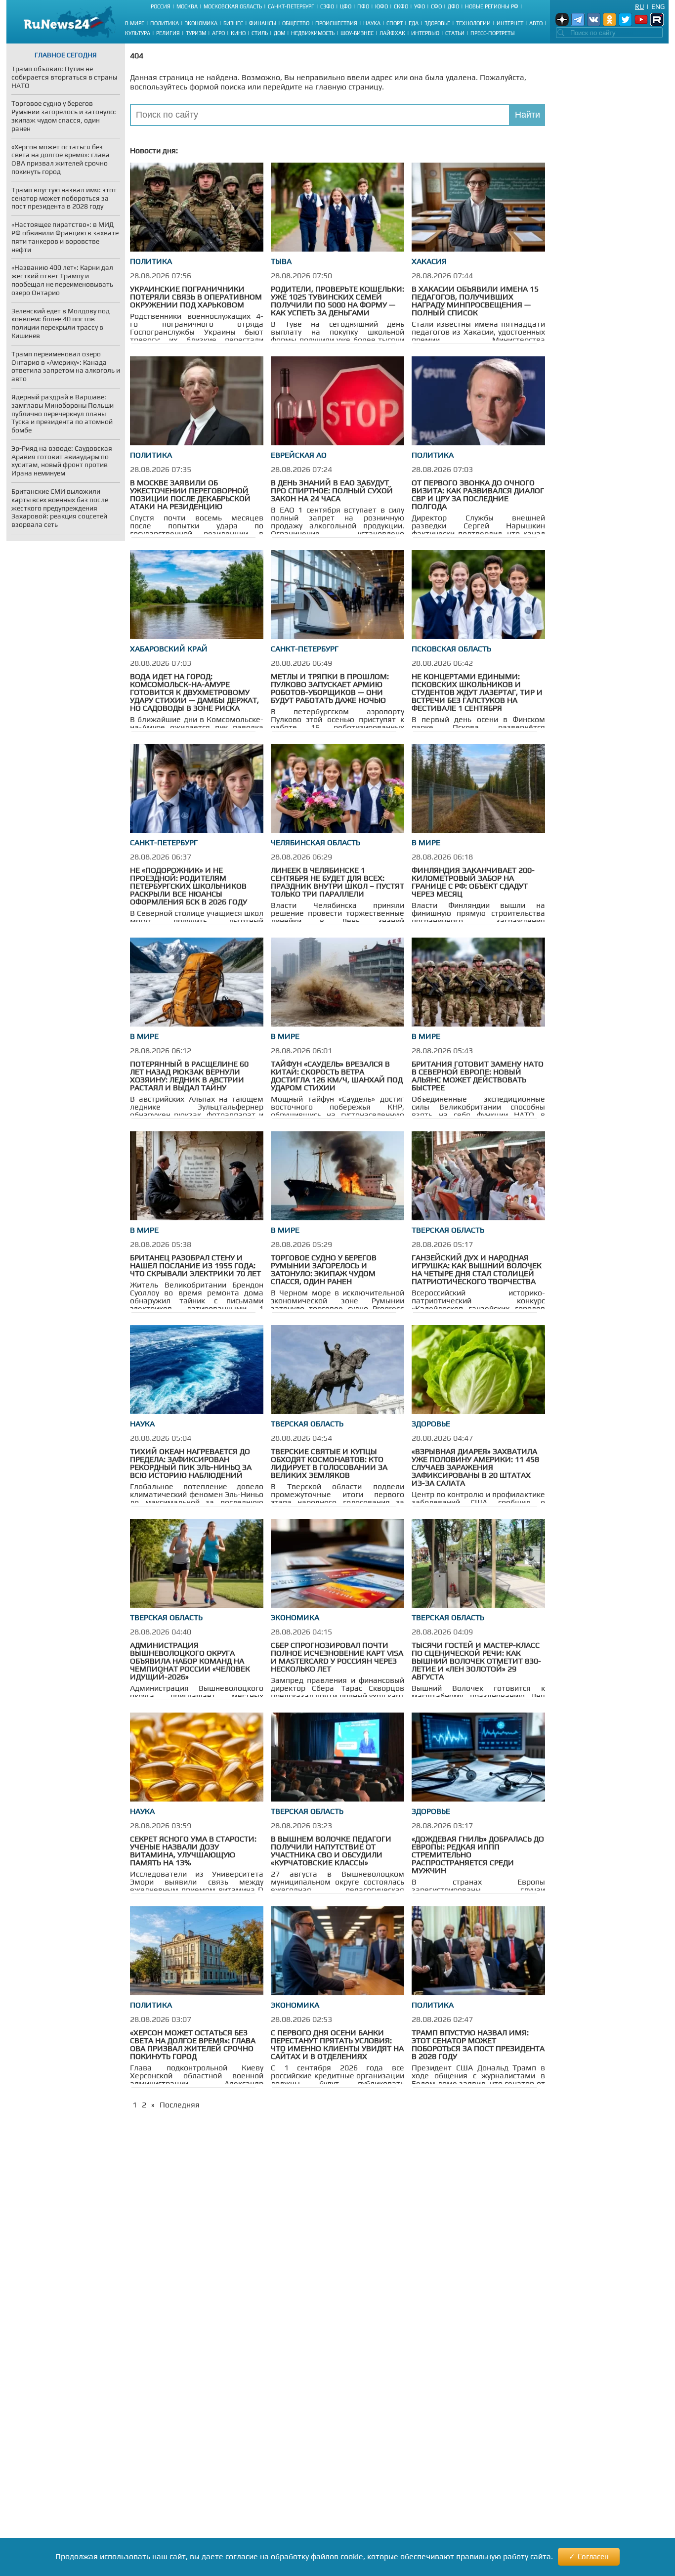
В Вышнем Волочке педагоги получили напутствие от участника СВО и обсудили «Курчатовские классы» (331, 1851)
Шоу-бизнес (357, 33)
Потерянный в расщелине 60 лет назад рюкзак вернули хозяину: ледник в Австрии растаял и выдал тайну (189, 1076)
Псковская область (451, 649)
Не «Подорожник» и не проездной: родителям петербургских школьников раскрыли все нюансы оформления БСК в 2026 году (189, 886)
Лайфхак (392, 33)
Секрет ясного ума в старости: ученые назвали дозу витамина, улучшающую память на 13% (193, 1851)
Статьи (455, 33)
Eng (658, 6)
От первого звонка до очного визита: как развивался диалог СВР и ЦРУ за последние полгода (478, 494)
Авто (536, 23)
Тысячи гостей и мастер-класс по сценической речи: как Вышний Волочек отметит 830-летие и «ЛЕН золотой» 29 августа (476, 1661)
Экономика (201, 23)
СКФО (401, 6)
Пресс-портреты (493, 33)
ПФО (363, 6)
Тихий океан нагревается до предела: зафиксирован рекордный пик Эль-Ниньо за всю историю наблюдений (191, 1463)
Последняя (180, 2105)
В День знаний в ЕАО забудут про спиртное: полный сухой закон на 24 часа (332, 491)
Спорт (395, 23)
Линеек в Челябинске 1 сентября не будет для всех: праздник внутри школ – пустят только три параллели (337, 882)
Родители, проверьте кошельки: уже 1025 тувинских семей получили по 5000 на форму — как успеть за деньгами (337, 301)
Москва (187, 6)
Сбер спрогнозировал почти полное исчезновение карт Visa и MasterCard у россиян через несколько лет (337, 1657)
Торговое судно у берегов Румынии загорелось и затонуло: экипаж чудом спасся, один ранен (324, 1269)
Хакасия (429, 261)
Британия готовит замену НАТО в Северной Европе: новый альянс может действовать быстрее (478, 1076)
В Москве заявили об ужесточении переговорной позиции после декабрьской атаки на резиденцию (190, 494)
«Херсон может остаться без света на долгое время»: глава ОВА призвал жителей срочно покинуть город (193, 2044)
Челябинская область (316, 842)
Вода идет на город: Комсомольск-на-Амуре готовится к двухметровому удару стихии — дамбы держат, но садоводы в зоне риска (194, 692)
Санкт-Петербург (291, 6)
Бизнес (233, 23)
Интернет (510, 23)
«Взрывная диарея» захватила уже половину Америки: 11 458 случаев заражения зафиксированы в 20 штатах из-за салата (475, 1467)
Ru (639, 6)
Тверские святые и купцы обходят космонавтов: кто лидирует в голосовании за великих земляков (329, 1463)
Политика (165, 23)
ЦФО (346, 6)
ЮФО (381, 6)
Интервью (425, 33)
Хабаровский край (169, 649)
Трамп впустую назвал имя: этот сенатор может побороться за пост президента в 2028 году (478, 2044)
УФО (420, 6)
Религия (168, 33)
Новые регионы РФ (492, 6)
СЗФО (327, 6)
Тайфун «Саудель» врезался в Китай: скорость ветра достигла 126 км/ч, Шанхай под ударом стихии (337, 1076)
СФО (436, 6)
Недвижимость (313, 33)
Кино (238, 33)
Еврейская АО (299, 455)
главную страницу (349, 87)
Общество (296, 23)
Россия (161, 6)
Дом (279, 33)
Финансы (263, 23)
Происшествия (336, 23)
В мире (135, 23)
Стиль (260, 33)
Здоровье (437, 23)
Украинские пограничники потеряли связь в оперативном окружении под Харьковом (196, 297)
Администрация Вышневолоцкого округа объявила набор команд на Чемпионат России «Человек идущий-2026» (190, 1661)
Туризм (196, 33)
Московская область (233, 6)
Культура (138, 33)
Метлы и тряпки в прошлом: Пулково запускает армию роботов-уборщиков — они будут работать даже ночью (330, 688)
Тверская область (448, 1230)
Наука (372, 23)
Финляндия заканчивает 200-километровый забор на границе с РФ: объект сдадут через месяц (473, 882)
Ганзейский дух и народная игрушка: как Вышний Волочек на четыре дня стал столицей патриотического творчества (477, 1269)
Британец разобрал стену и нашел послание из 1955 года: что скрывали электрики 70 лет (195, 1266)
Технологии (473, 23)
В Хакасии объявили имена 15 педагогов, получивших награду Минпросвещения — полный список (475, 301)
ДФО (453, 6)
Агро (218, 33)
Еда (414, 23)
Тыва (281, 261)
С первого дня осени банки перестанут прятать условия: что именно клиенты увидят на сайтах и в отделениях (337, 2044)
